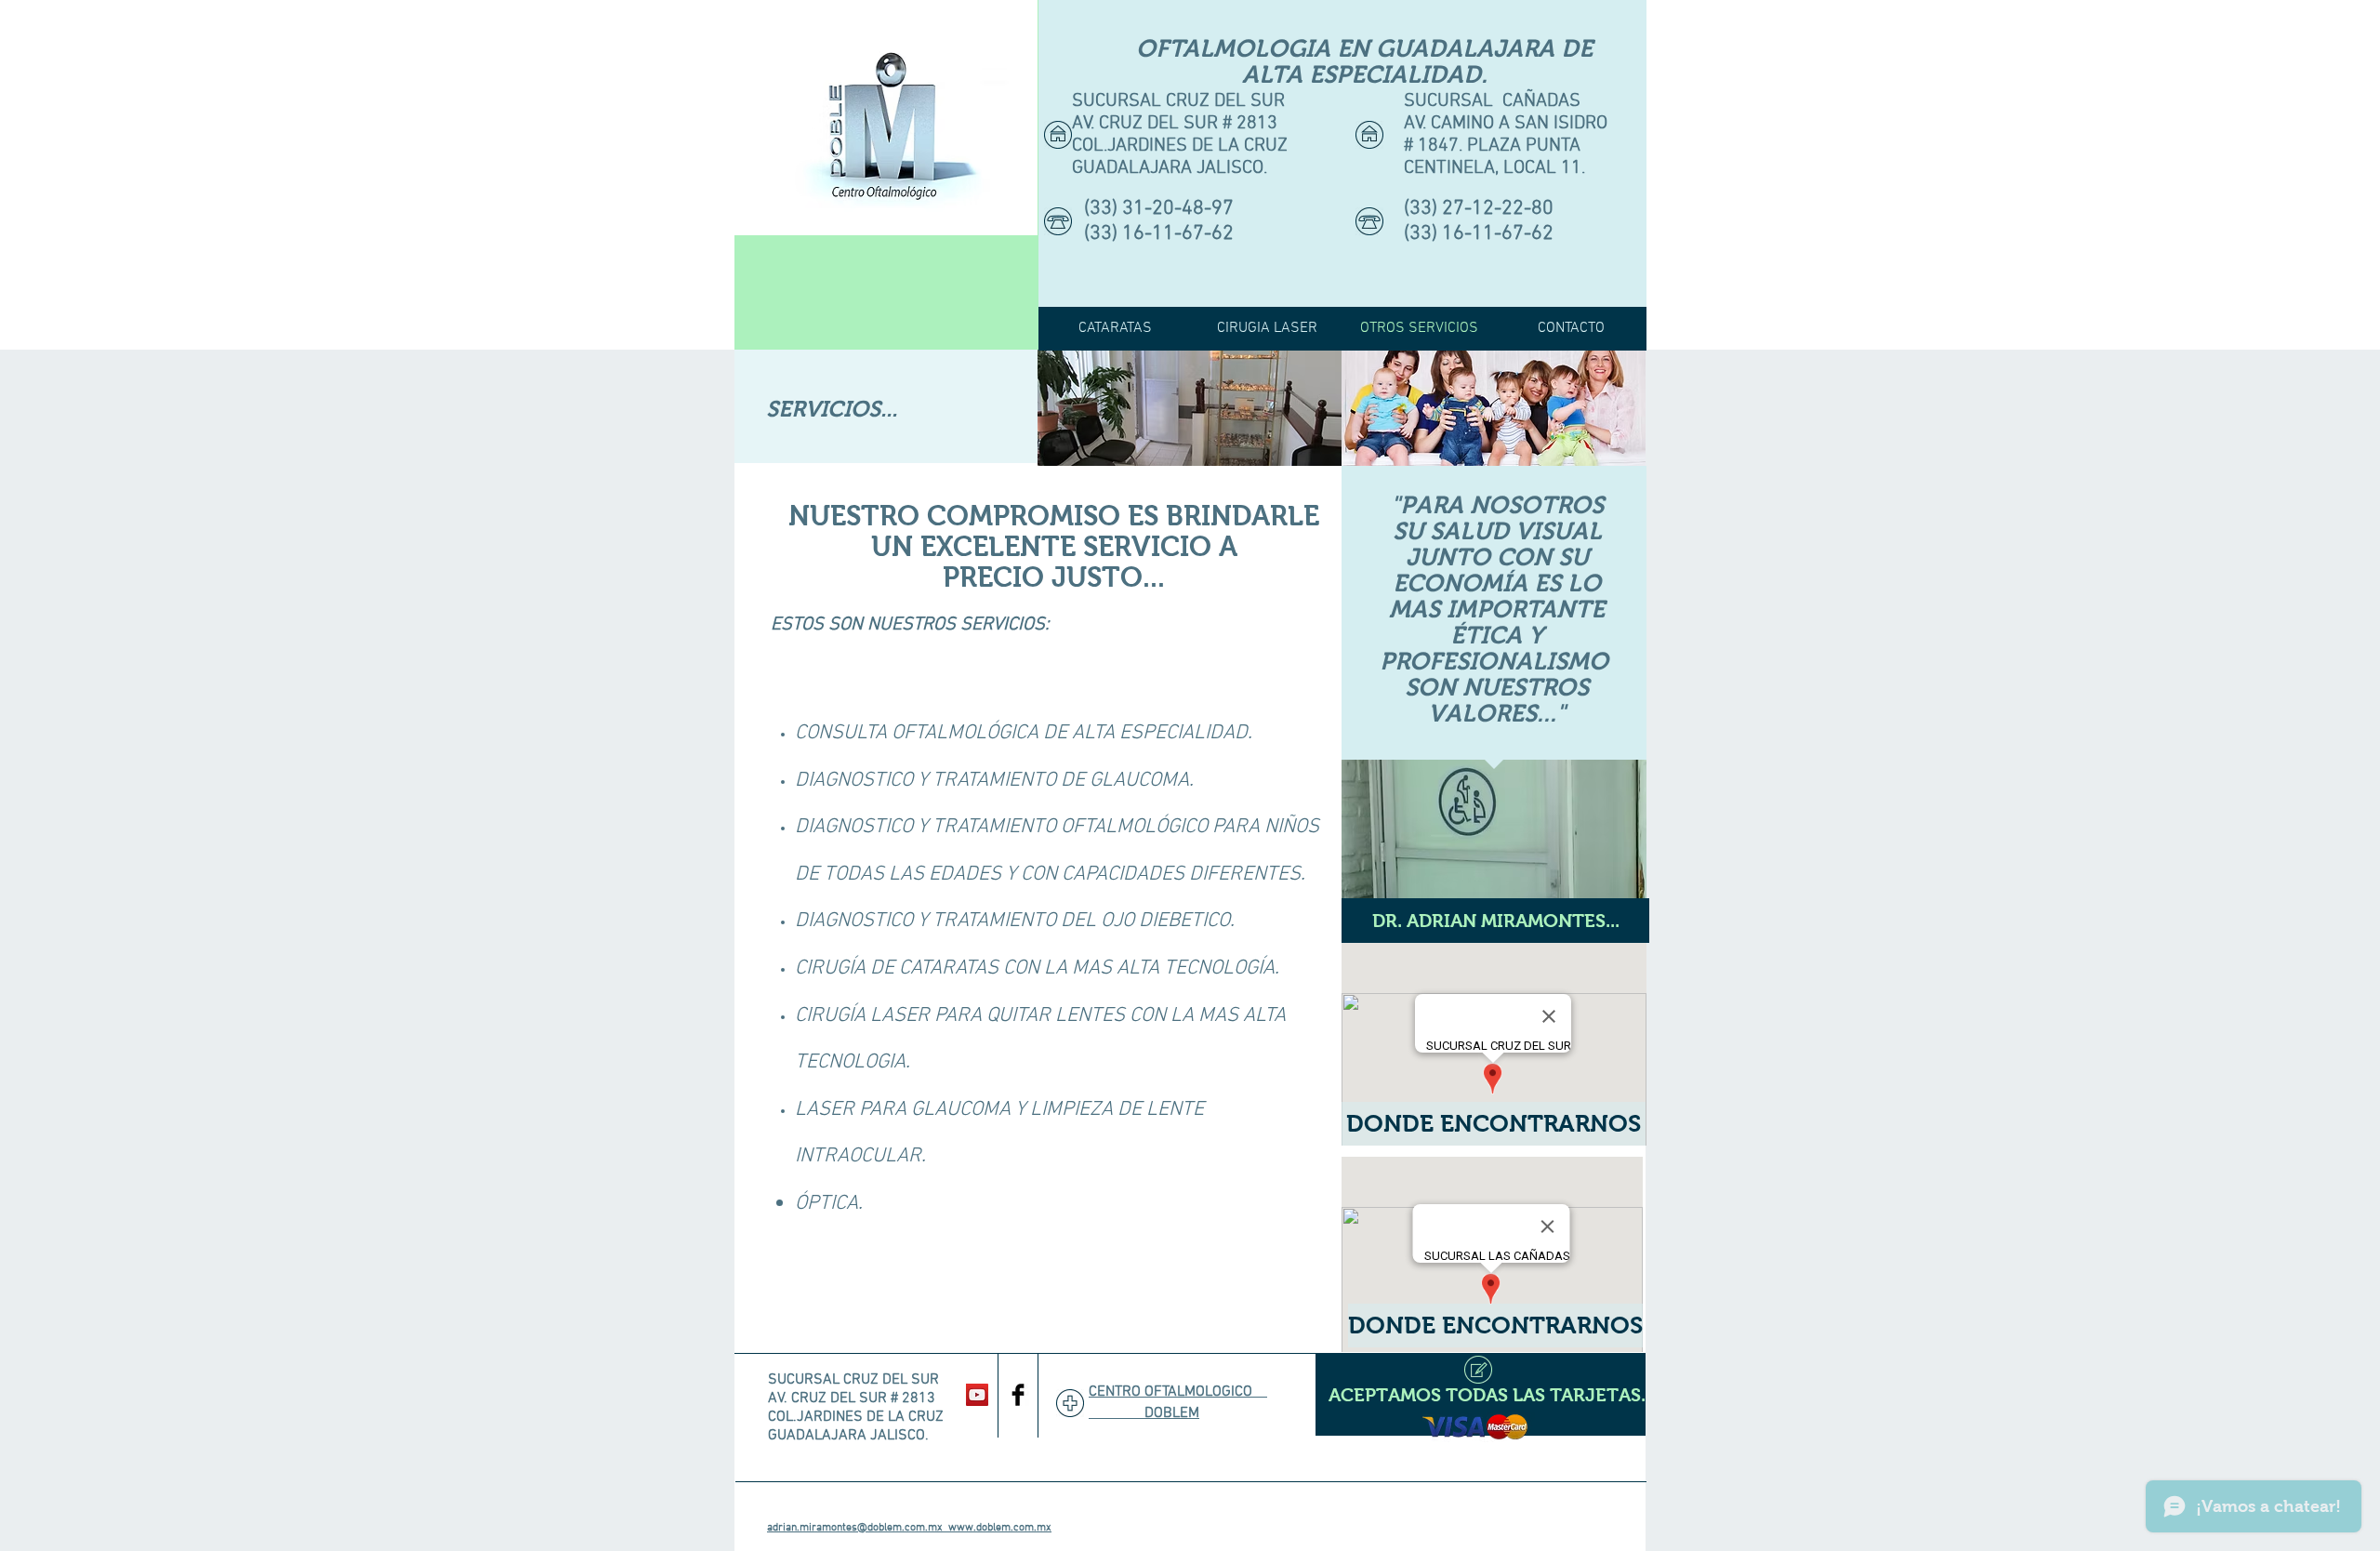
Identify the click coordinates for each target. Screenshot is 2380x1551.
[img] (1190, 408)
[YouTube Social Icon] (977, 1395)
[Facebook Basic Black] (1018, 1395)
